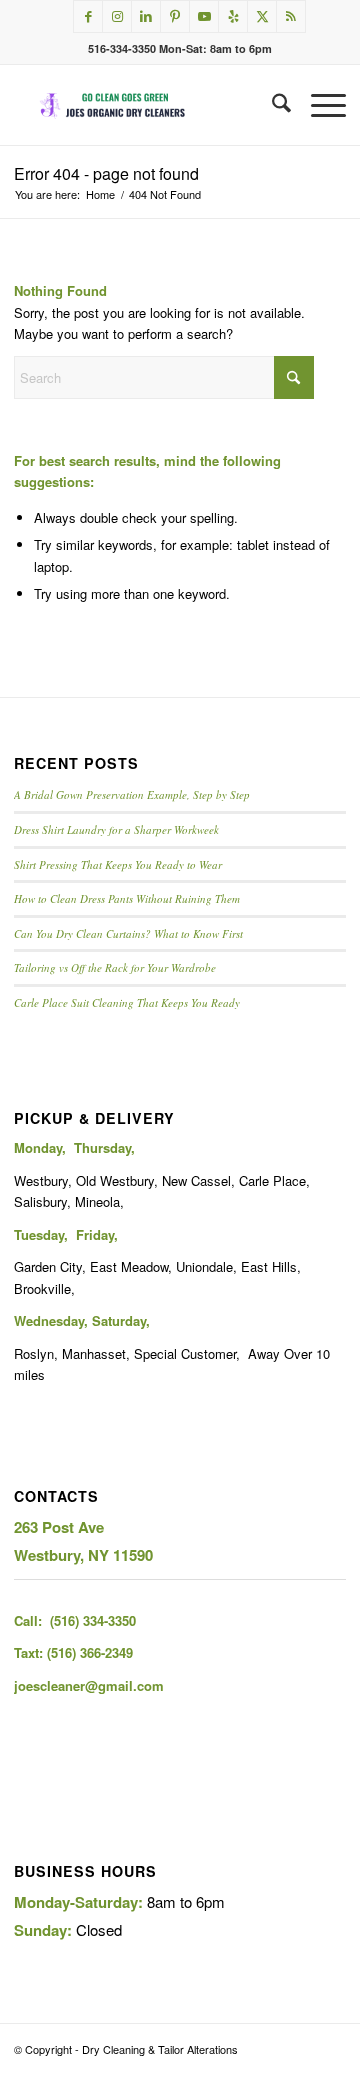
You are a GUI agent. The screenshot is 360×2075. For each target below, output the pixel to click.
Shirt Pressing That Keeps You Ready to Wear (118, 864)
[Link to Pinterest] (175, 16)
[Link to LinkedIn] (146, 16)
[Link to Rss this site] (291, 16)
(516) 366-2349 (90, 1652)
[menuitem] (271, 105)
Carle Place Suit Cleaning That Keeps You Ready (127, 1002)
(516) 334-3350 (93, 1620)
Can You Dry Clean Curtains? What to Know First (128, 933)
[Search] (271, 105)
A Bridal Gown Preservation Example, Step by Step (132, 794)
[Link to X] (262, 16)
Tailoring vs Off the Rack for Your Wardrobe (115, 967)
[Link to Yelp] (233, 16)
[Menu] (318, 105)
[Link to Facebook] (88, 16)
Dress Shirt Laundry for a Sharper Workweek (116, 829)
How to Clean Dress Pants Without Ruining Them (127, 898)
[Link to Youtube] (204, 16)
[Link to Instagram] (117, 16)
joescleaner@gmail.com (89, 1685)
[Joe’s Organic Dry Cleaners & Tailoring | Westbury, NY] (146, 105)
